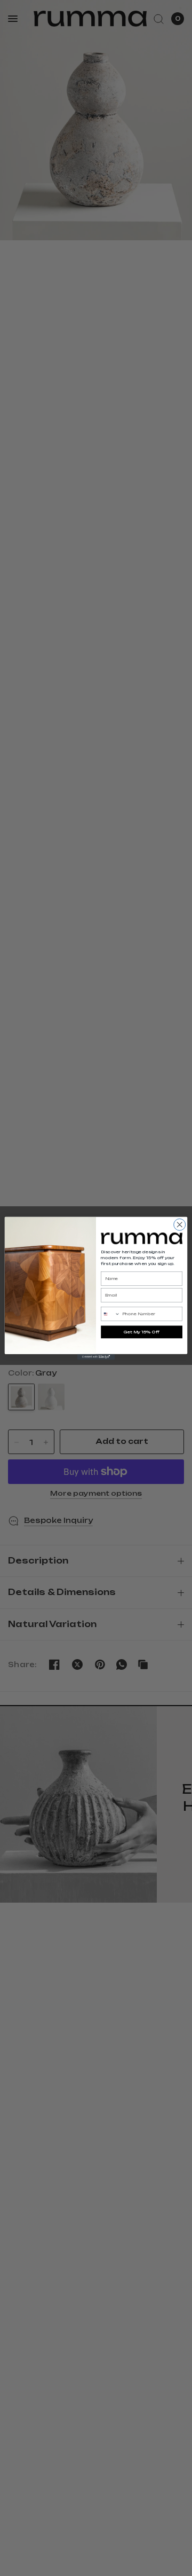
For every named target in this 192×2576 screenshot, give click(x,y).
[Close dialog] (180, 1224)
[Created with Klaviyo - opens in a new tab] (96, 1357)
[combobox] (111, 1313)
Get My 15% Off (142, 1332)
